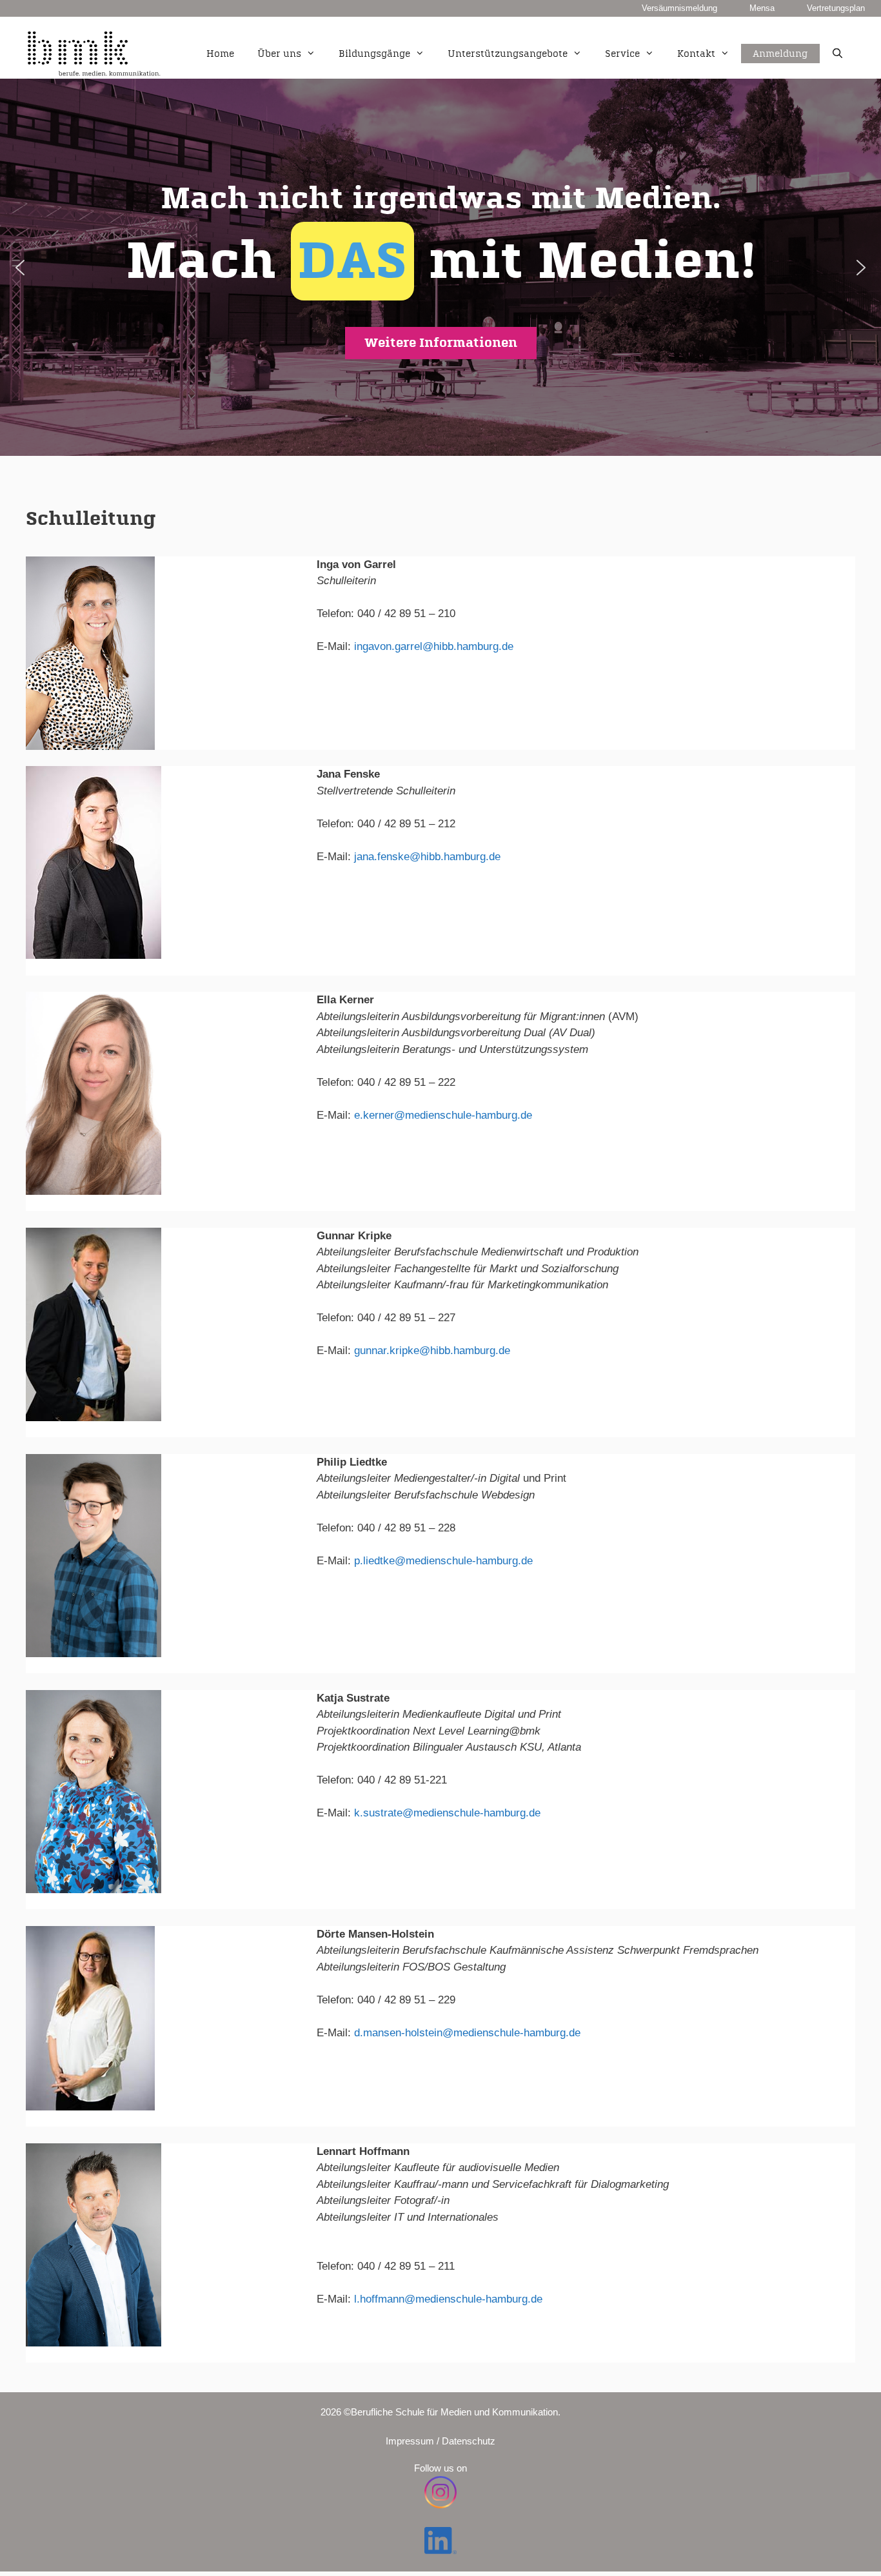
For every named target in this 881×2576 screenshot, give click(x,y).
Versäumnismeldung (679, 8)
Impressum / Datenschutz (440, 2441)
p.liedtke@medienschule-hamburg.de (443, 1561)
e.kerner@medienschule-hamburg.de (443, 1115)
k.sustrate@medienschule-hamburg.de (447, 1813)
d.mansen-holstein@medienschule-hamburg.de (467, 2033)
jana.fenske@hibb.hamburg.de (427, 857)
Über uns (279, 54)
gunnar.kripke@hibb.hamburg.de (432, 1351)
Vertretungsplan (836, 8)
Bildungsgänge (374, 54)
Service (622, 54)
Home (220, 54)
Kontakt (696, 54)
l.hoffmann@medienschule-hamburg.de (448, 2299)
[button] (440, 267)
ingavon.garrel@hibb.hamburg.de (434, 646)
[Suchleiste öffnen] (837, 54)
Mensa (762, 8)
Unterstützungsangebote (508, 54)
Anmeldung (780, 39)
